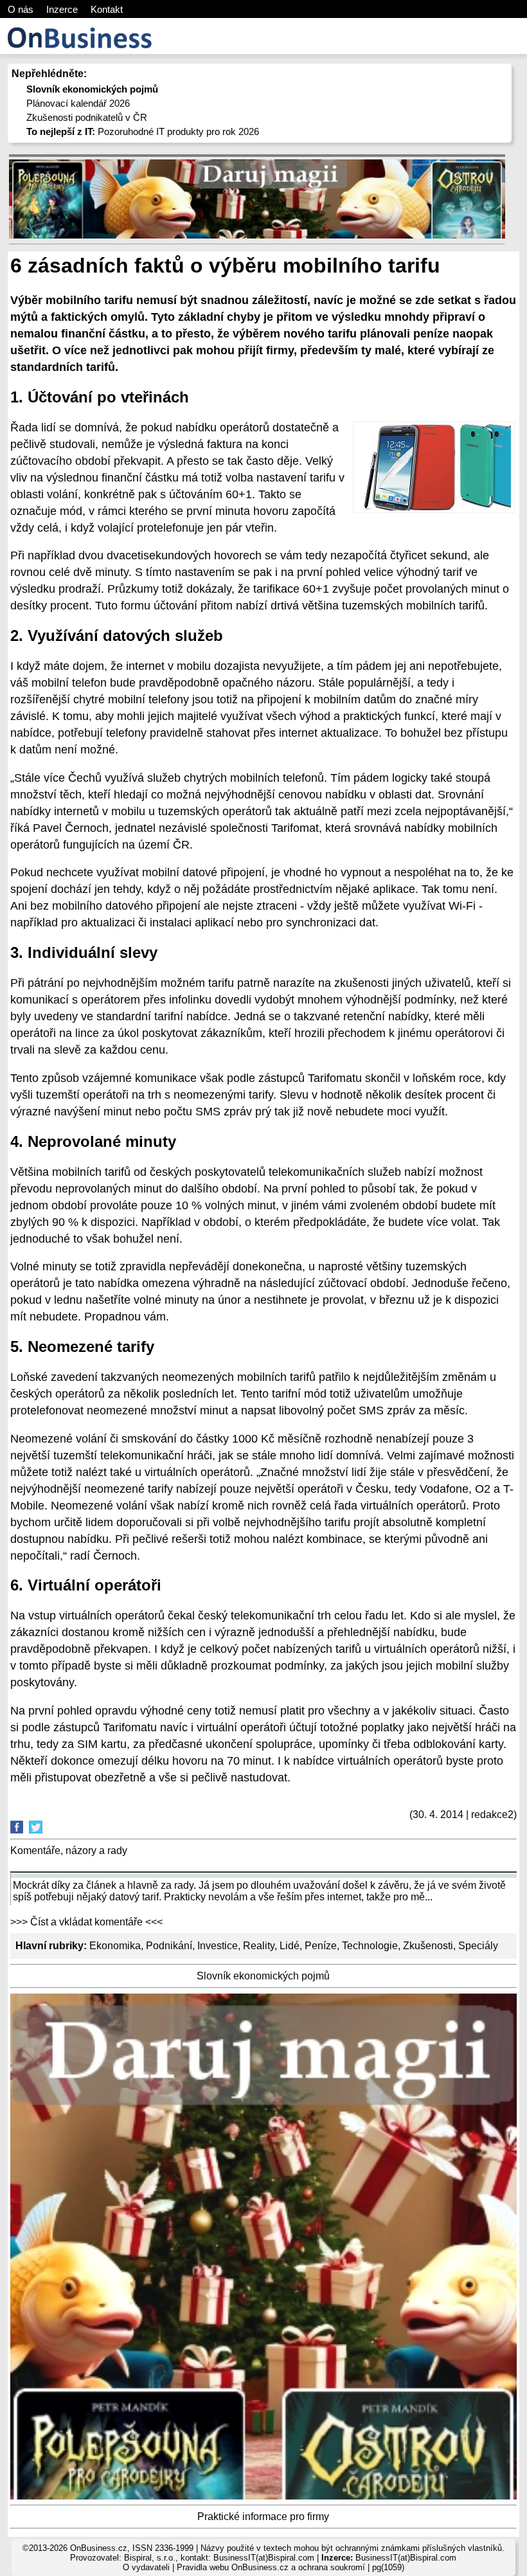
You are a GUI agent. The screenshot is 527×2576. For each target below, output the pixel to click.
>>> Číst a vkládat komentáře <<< (86, 1922)
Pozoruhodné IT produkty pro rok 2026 (143, 131)
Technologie (370, 1946)
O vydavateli (146, 2567)
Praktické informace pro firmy (263, 2517)
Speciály (478, 1946)
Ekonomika (115, 1946)
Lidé (290, 1946)
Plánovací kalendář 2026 (78, 103)
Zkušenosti (428, 1946)
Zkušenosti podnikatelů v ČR (87, 117)
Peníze (321, 1946)
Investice (218, 1946)
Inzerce (62, 9)
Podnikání (169, 1946)
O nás (21, 9)
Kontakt (107, 9)
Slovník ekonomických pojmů (263, 1976)
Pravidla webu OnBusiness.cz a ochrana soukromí (271, 2567)
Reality (259, 1946)
